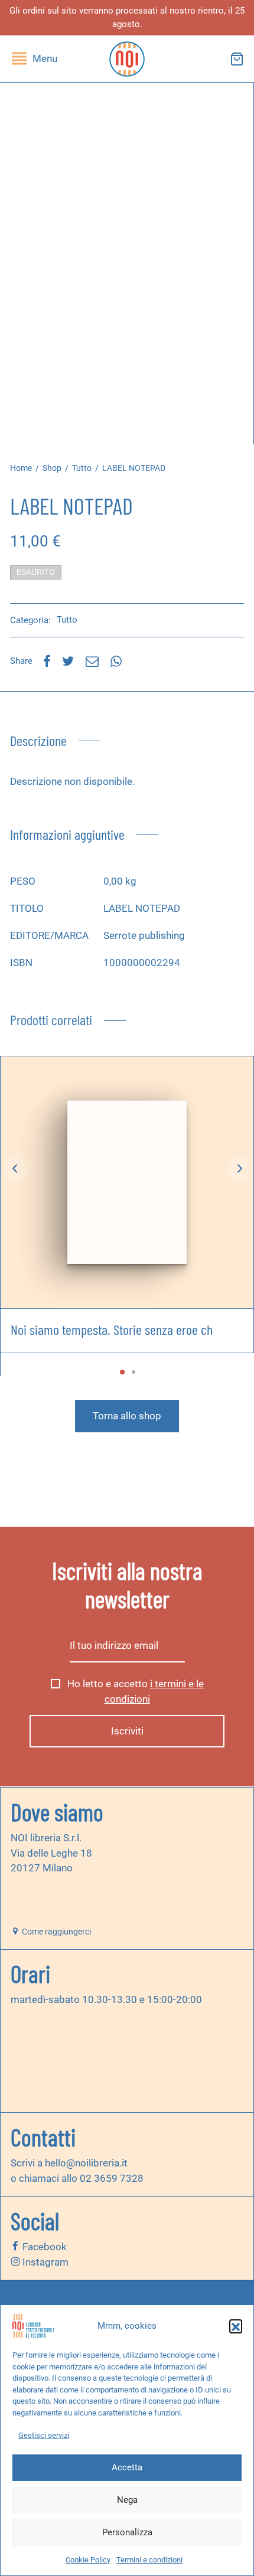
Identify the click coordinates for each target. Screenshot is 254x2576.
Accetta (127, 2467)
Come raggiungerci (56, 1932)
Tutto (82, 468)
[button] (236, 2326)
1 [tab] (122, 1372)
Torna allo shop (127, 1416)
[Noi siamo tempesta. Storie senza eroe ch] (127, 1182)
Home (21, 468)
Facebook (43, 2247)
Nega (127, 2500)
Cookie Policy (88, 2560)
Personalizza (127, 2532)
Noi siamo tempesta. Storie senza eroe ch (112, 1329)
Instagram (44, 2262)
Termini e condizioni (149, 2560)
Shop (52, 468)
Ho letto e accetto (134, 1691)
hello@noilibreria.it (86, 2163)
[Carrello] (237, 59)
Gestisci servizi (44, 2435)
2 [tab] (133, 1372)
